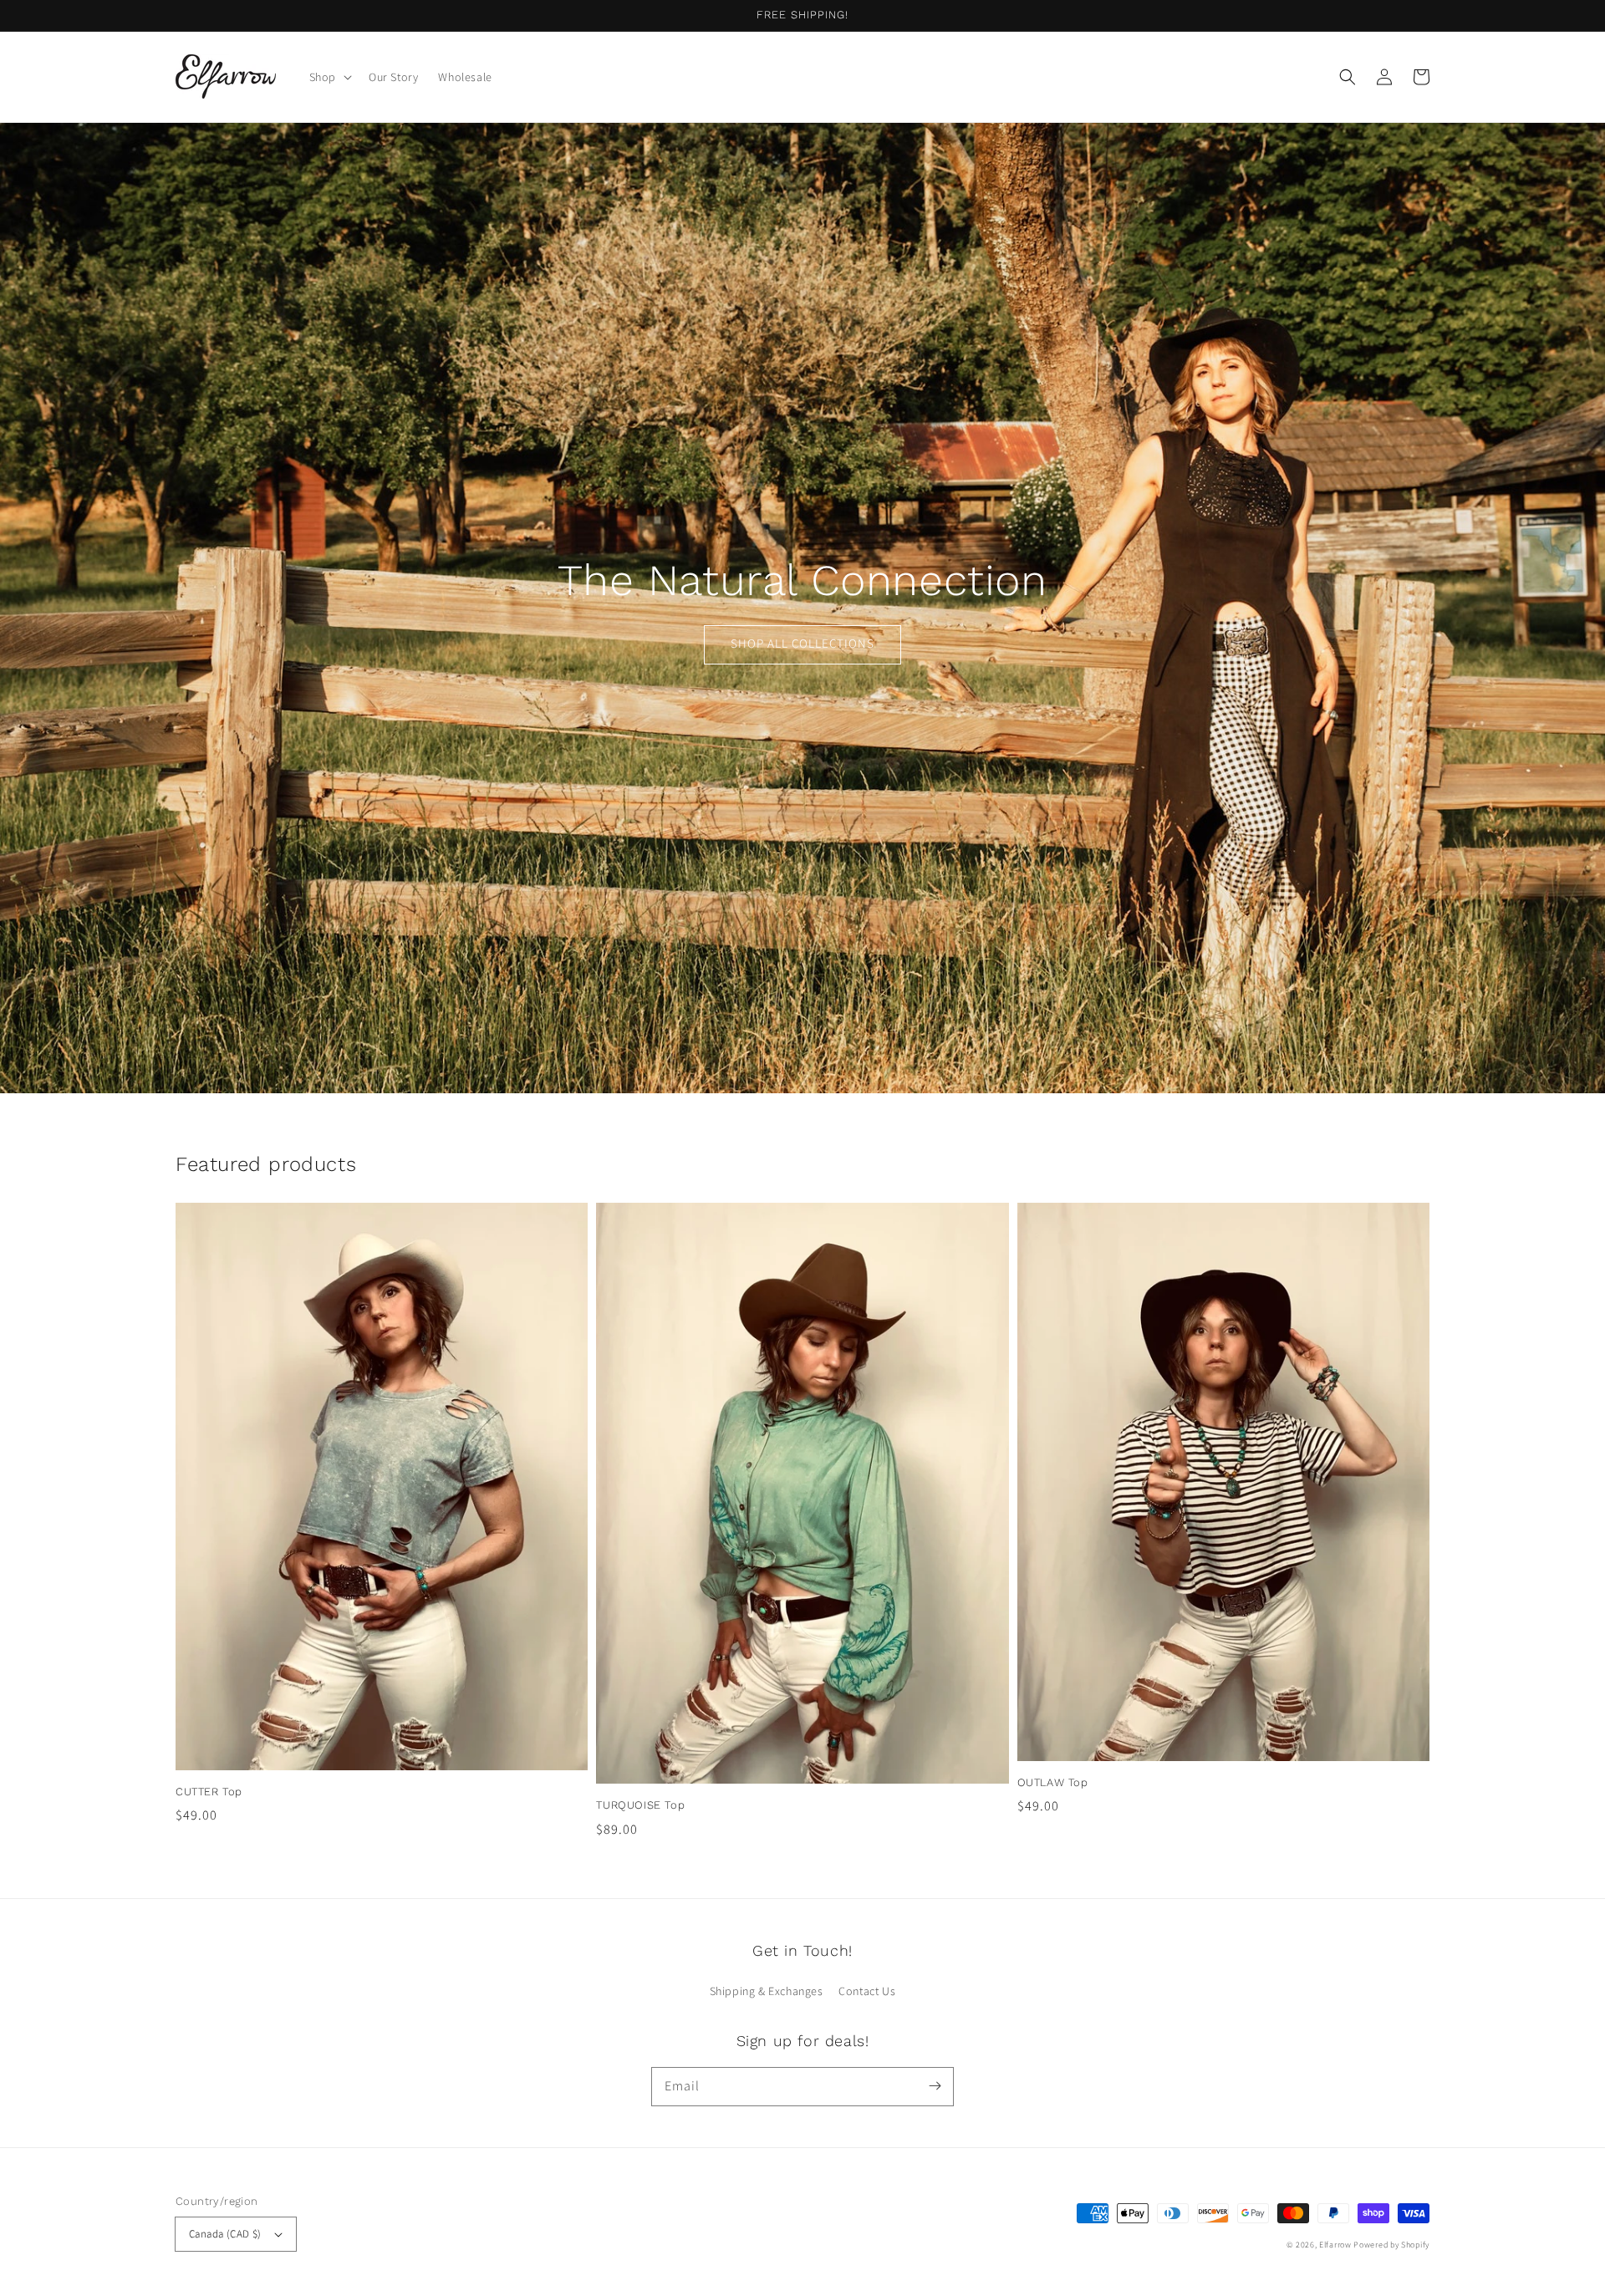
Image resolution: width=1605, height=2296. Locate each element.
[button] (1348, 77)
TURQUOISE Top (640, 1805)
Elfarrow (1335, 2245)
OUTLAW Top (1053, 1782)
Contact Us (867, 1991)
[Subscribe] (935, 2086)
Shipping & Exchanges (767, 1991)
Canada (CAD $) (225, 2234)
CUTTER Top (209, 1792)
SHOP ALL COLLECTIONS (802, 643)
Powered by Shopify (1391, 2245)
